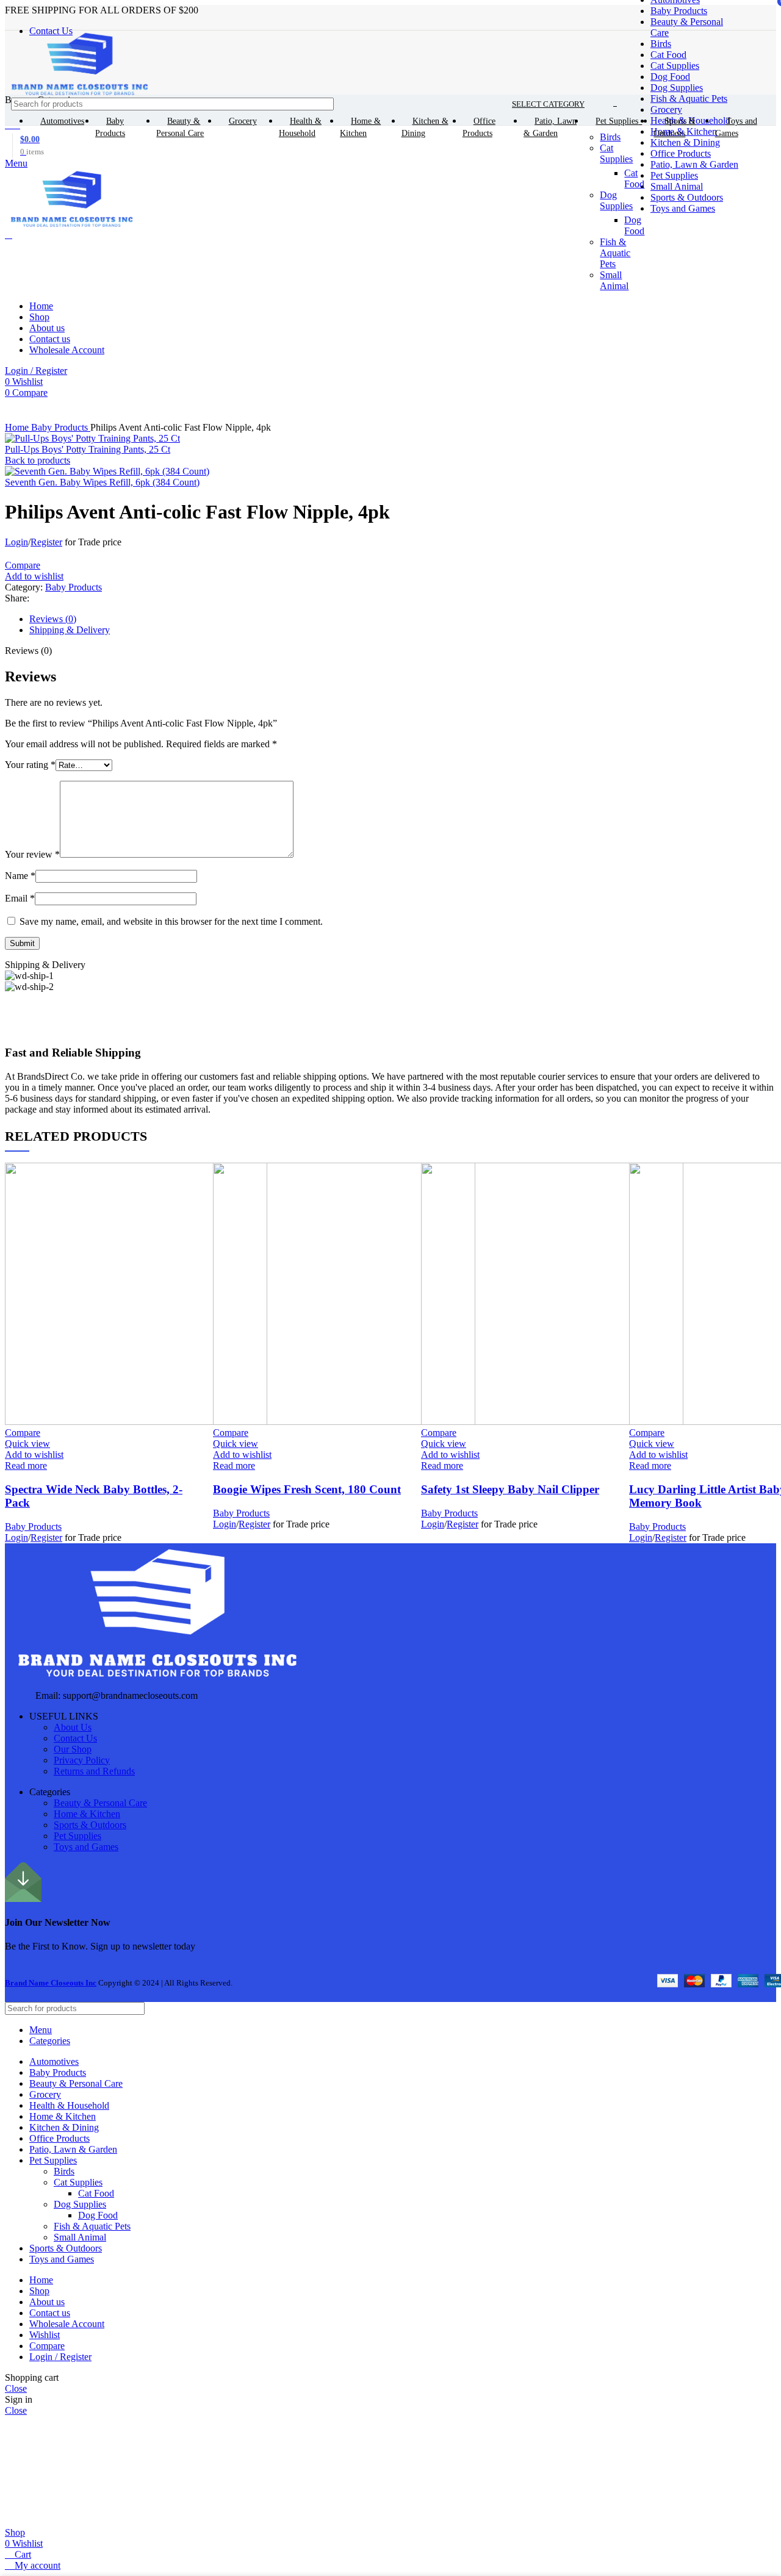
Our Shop (73, 1749)
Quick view (27, 1444)
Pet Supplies (77, 1836)
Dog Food (670, 77)
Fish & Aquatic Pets (689, 99)
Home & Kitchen (87, 1814)
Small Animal (80, 2237)
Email (20, 898)
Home (18, 427)
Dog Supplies (677, 88)
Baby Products (679, 11)
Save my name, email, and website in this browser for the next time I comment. (171, 921)
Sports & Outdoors (90, 1825)
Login (16, 542)
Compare (47, 2346)
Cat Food (668, 55)
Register (46, 542)
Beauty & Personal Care (100, 1803)
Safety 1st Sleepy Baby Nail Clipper (510, 1489)
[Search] (756, 104)
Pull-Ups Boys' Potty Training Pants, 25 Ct (88, 449)
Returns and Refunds (94, 1771)
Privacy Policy (82, 1760)
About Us (73, 1727)
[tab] (403, 619)
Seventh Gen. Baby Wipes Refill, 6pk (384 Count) (102, 482)
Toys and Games (86, 1847)
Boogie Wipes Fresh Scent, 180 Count (307, 1489)
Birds (661, 44)
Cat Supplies (675, 66)
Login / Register (60, 2357)
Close (16, 2388)
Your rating (30, 765)
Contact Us (75, 1738)
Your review (32, 854)
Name (20, 876)
